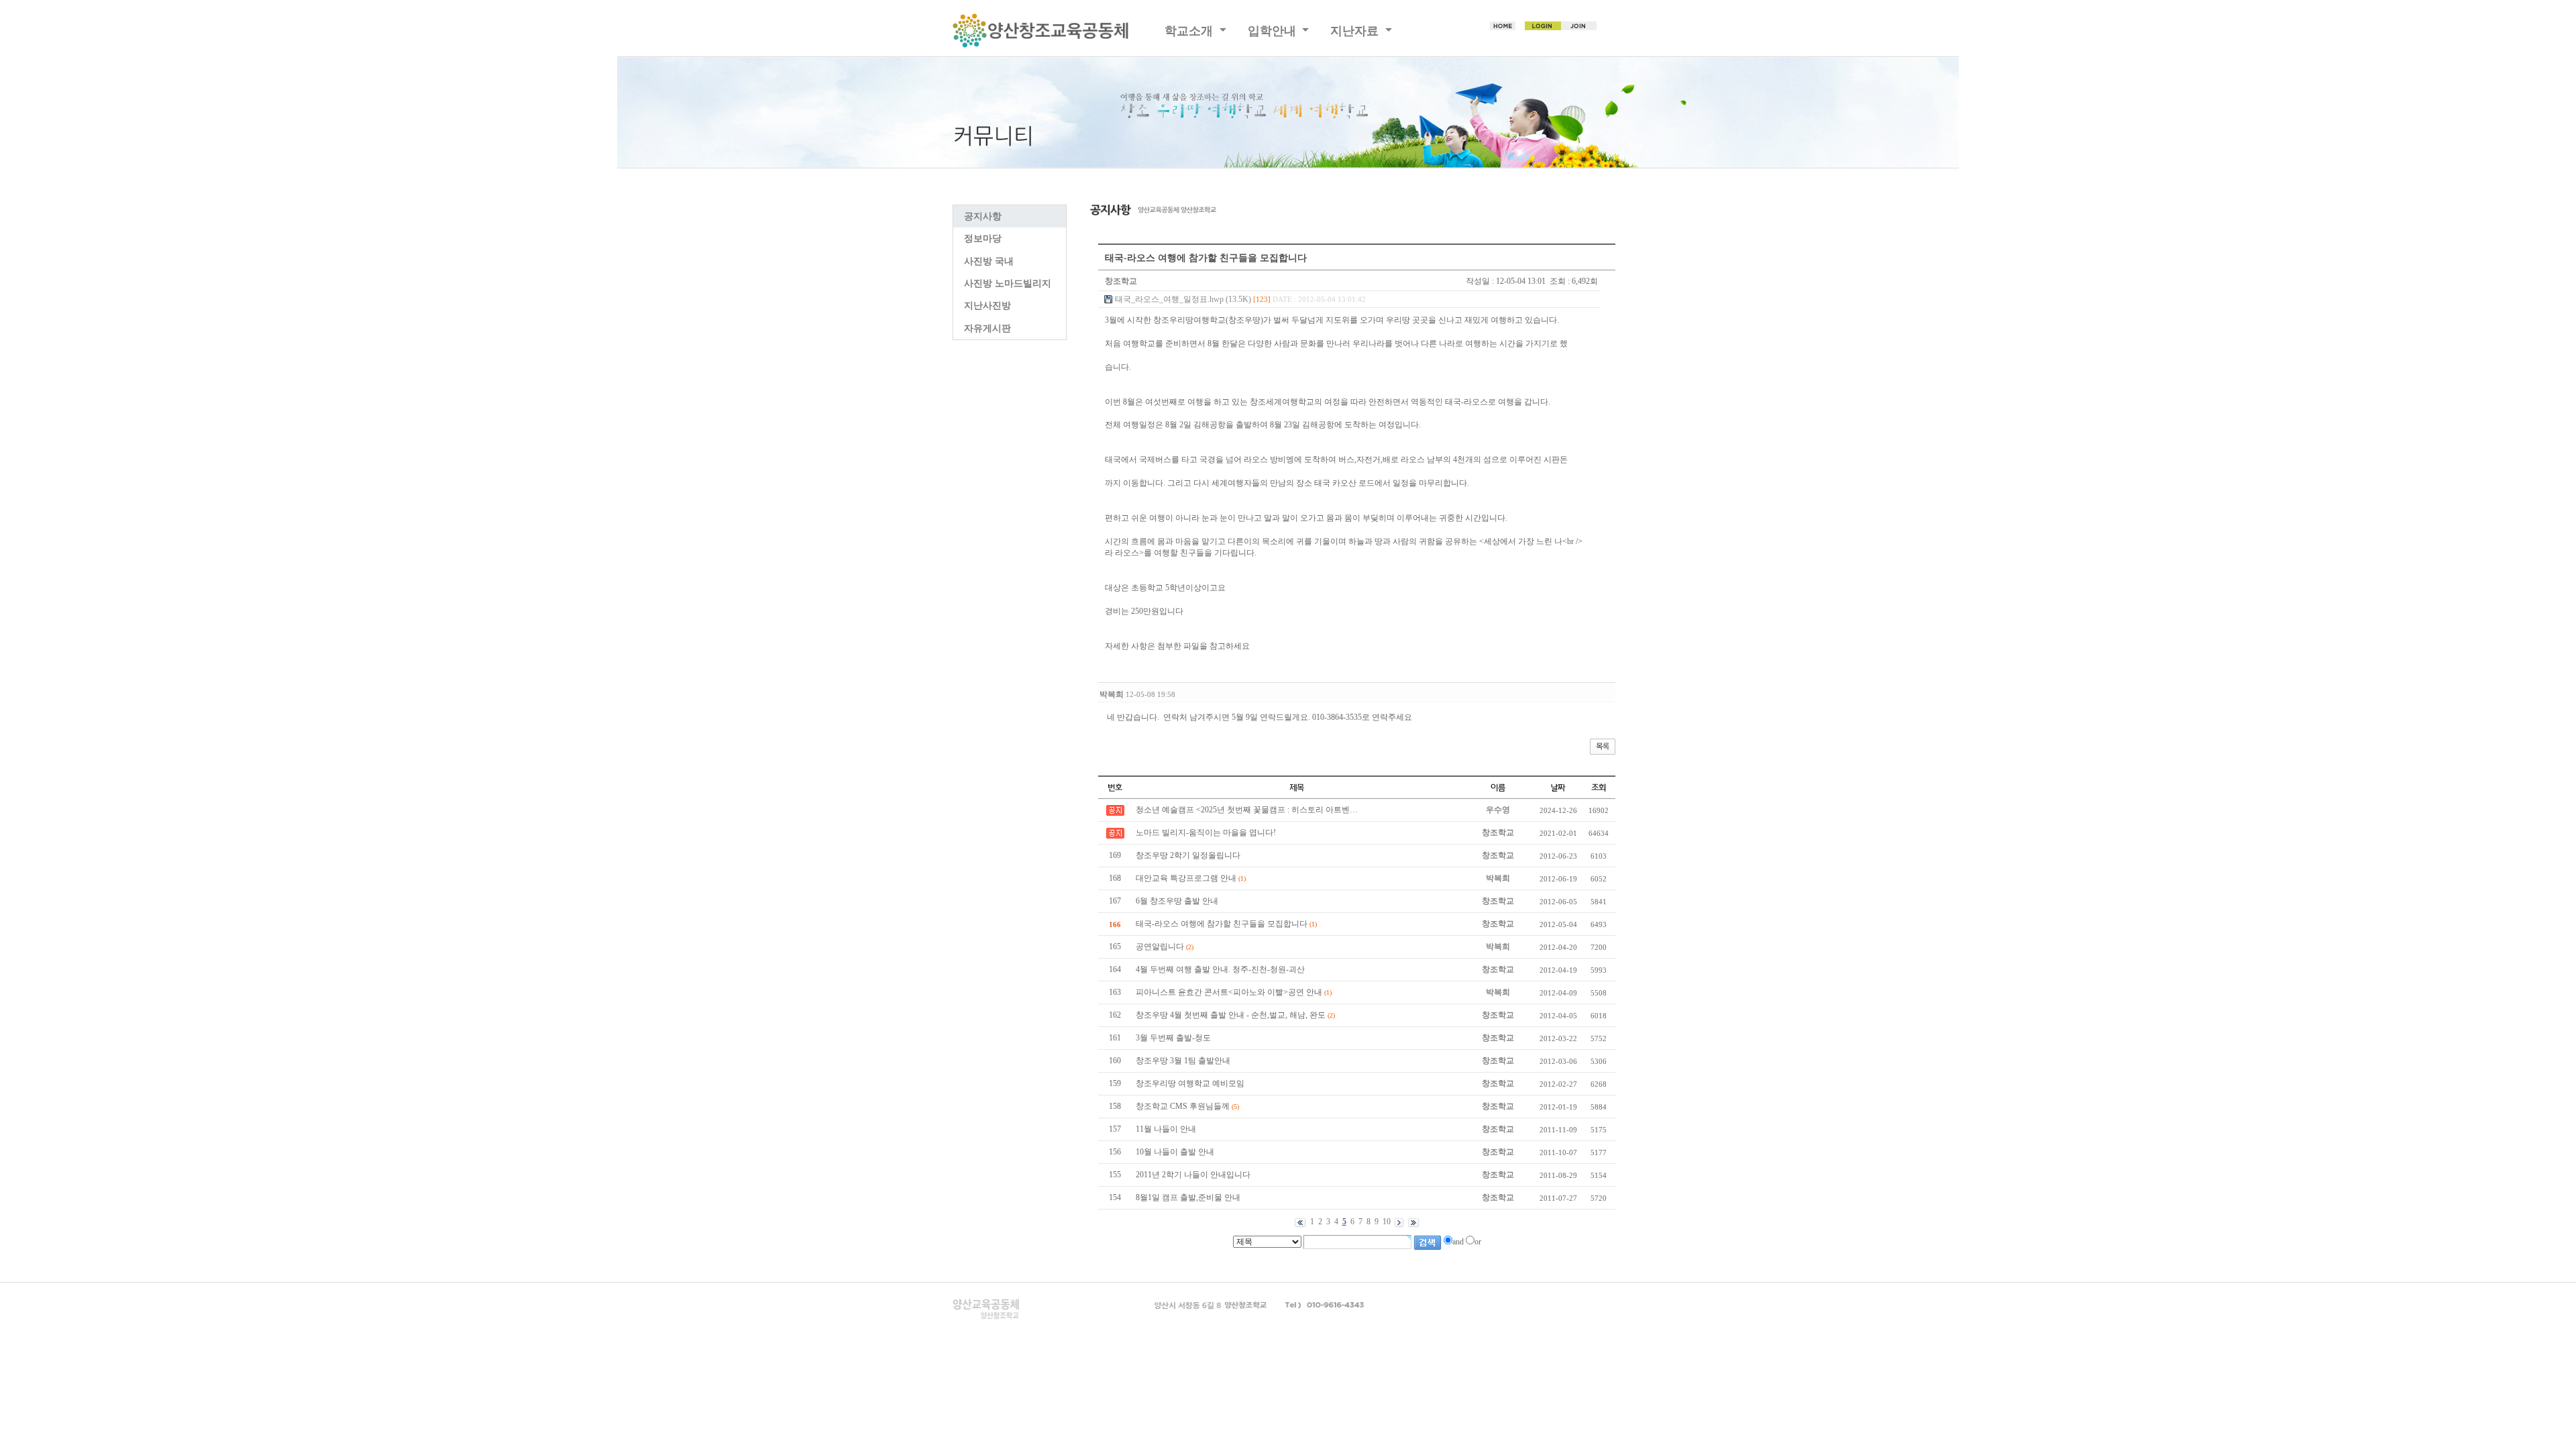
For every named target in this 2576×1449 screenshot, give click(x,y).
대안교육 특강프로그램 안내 (1186, 878)
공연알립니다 (1160, 947)
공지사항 (983, 216)
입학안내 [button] (1274, 31)
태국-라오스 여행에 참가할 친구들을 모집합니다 (1222, 924)
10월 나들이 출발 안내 (1175, 1152)
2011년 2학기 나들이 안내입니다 (1193, 1175)
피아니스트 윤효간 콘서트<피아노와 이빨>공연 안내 (1229, 992)
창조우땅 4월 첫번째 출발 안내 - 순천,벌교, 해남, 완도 (1231, 1015)
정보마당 (983, 238)
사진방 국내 (989, 261)
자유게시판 (987, 328)
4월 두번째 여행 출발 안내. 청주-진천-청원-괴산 (1220, 969)
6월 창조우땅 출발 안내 (1177, 901)
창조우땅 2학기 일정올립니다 (1188, 855)
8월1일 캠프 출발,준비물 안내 (1188, 1197)
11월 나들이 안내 (1166, 1129)
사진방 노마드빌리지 (1008, 283)
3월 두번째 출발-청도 (1173, 1038)
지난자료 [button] (1356, 31)
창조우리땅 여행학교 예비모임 (1190, 1083)
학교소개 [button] (1190, 31)
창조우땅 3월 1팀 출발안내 (1183, 1061)
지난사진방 (987, 306)
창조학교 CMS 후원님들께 (1183, 1106)
